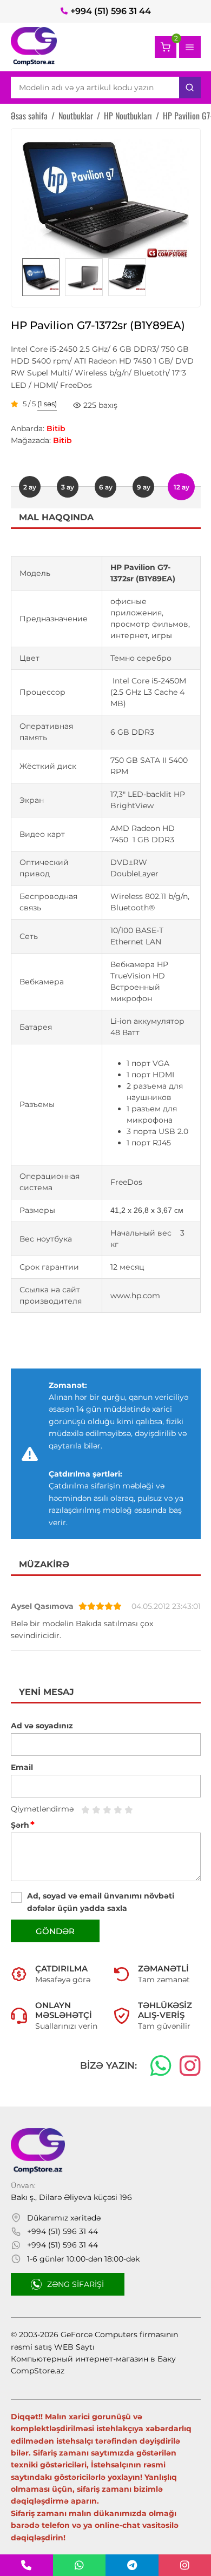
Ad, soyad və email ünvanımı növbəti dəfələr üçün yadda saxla (101, 1902)
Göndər (55, 1931)
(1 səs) (47, 404)
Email (22, 1767)
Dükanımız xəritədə (64, 2218)
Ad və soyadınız (42, 1726)
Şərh (23, 1825)
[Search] (190, 88)
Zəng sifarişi (75, 2284)
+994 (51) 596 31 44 (111, 11)
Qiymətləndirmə (42, 1809)
